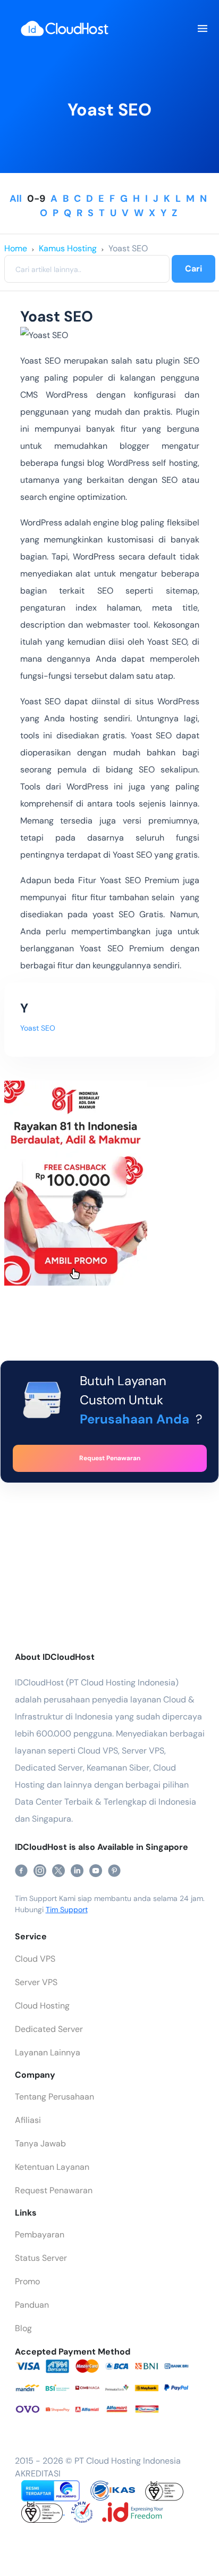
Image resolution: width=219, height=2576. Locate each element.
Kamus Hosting (68, 248)
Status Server (41, 2258)
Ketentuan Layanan (52, 2167)
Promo (27, 2281)
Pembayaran (40, 2235)
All (16, 199)
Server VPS (36, 1982)
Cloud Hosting (42, 2006)
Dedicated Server (49, 2029)
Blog (23, 2328)
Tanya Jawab (40, 2143)
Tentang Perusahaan (54, 2097)
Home (16, 248)
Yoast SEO (128, 248)
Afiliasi (28, 2120)
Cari (193, 269)
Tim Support (67, 1910)
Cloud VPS (35, 1959)
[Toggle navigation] (202, 29)
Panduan (32, 2305)
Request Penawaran (54, 2190)
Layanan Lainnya (48, 2052)
